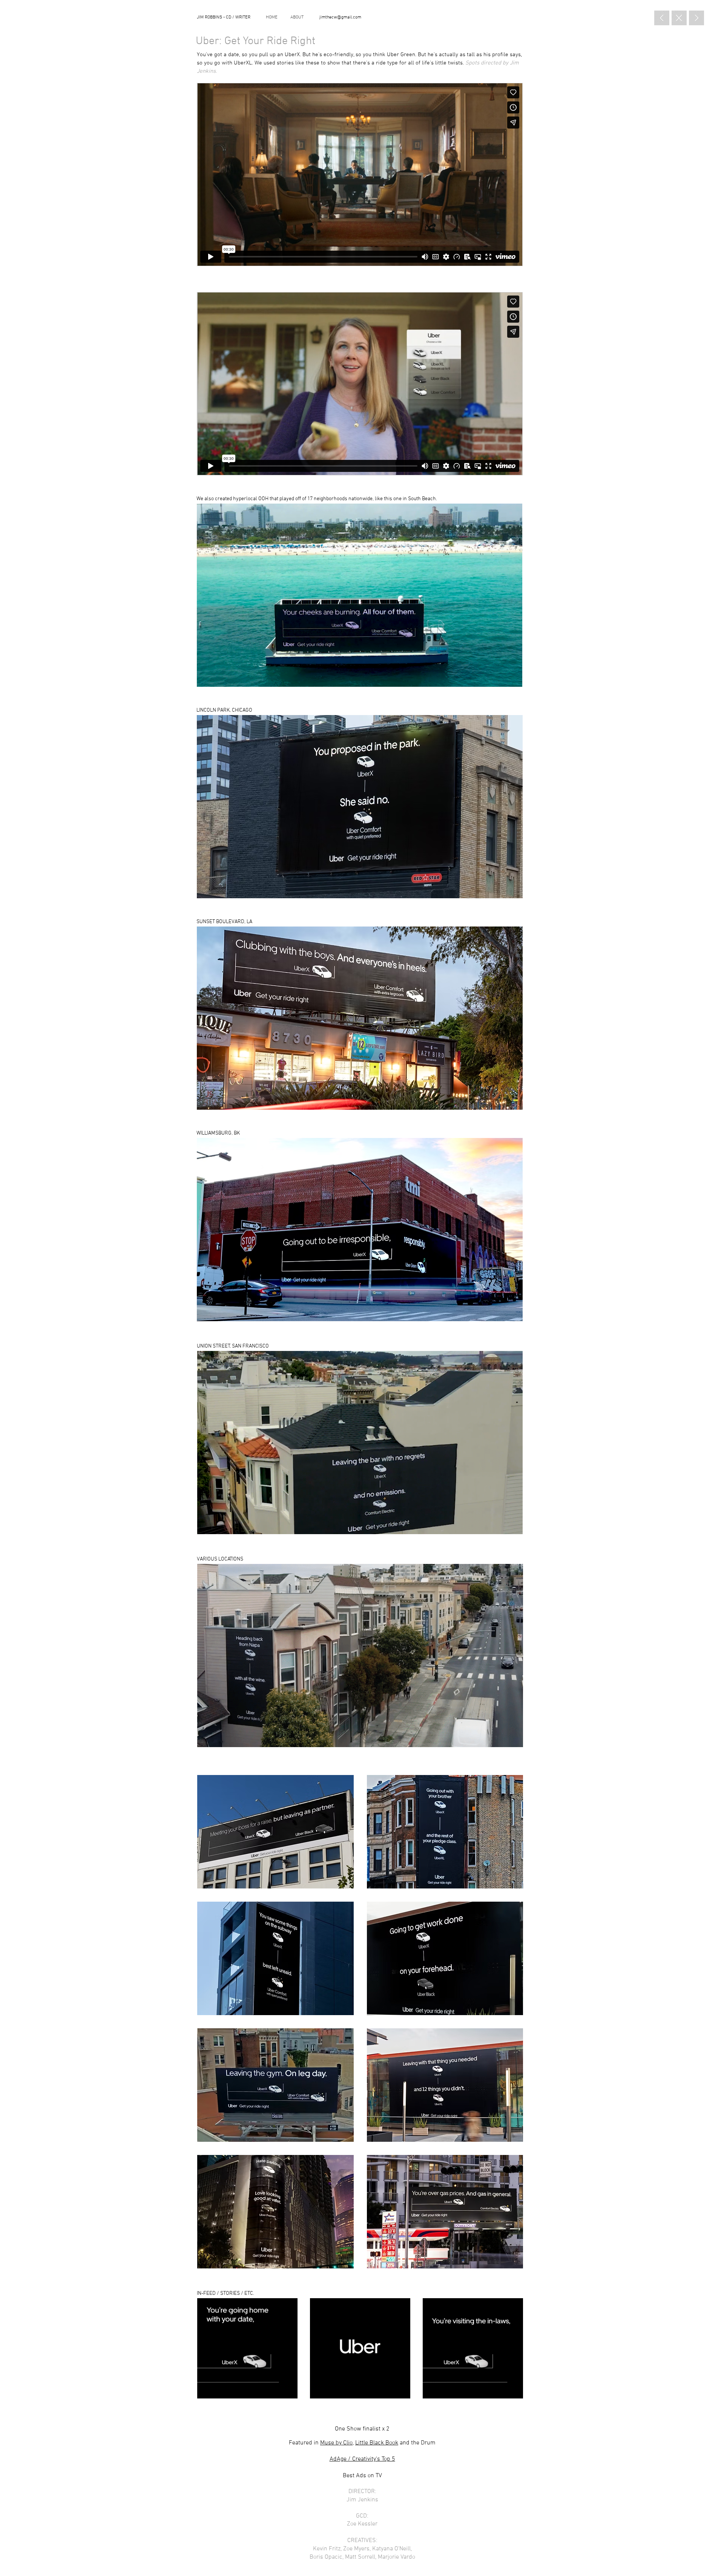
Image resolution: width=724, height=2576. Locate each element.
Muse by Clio (336, 2443)
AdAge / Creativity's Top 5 (362, 2459)
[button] (275, 1832)
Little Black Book (377, 2443)
